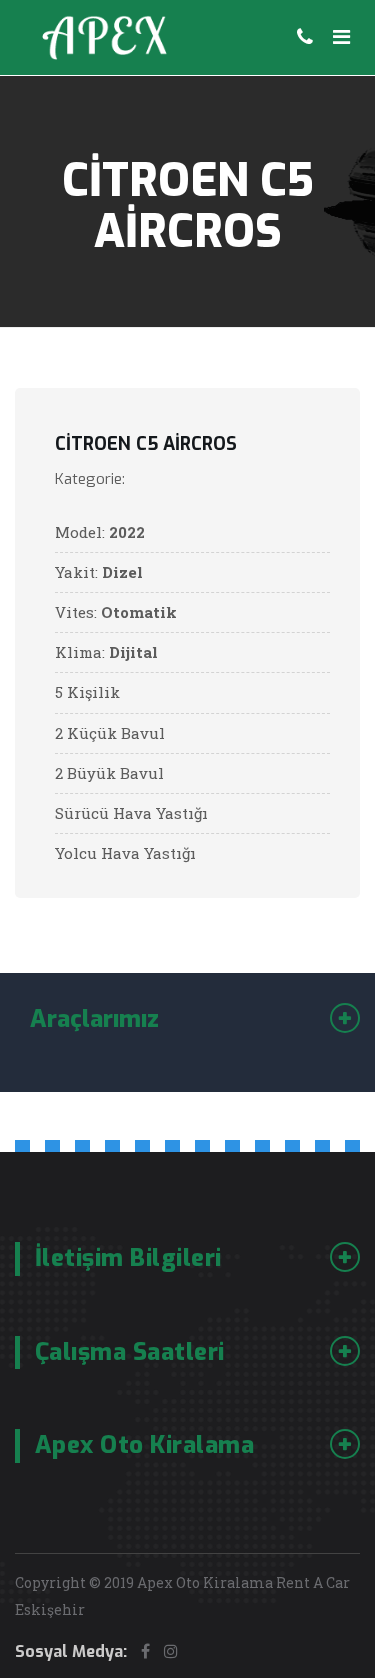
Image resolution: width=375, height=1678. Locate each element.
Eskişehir (50, 1609)
